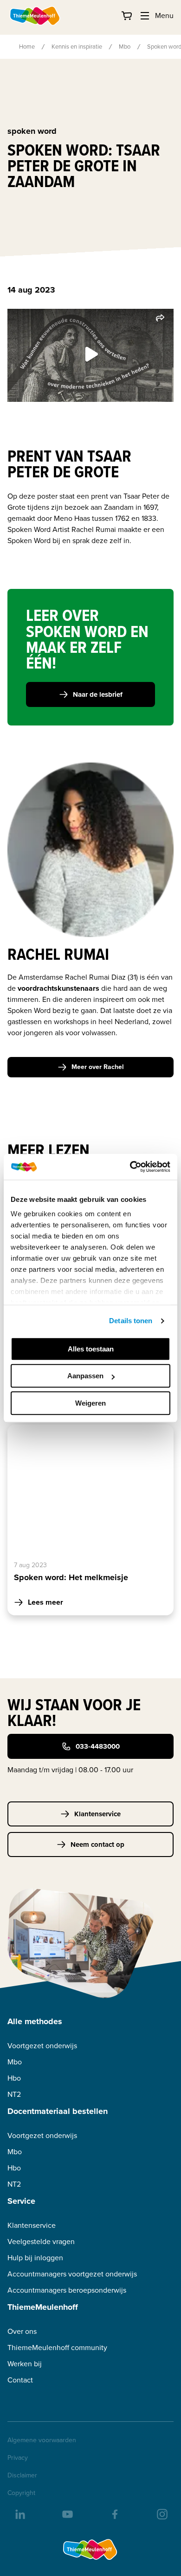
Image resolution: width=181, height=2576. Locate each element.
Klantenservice (97, 1814)
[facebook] (114, 2513)
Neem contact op (97, 1844)
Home (27, 47)
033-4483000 (98, 1746)
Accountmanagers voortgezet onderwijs (72, 2274)
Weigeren (90, 1403)
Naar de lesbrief (98, 694)
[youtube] (67, 2513)
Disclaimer (22, 2476)
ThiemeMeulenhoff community (57, 2348)
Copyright (21, 2493)
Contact (20, 2380)
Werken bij (25, 2364)
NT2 (14, 2094)
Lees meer (45, 1602)
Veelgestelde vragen (41, 2241)
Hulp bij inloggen (35, 2258)
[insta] (162, 2513)
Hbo (14, 2078)
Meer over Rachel (98, 1067)
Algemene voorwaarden (42, 2440)
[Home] (35, 16)
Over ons (22, 2331)
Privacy (18, 2458)
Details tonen (131, 1321)
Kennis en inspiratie (77, 47)
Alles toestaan (91, 1349)
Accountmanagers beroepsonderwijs (67, 2290)
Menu (164, 16)
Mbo (125, 47)
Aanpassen (85, 1376)
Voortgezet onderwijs (42, 2046)
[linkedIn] (19, 2513)
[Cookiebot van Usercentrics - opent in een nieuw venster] (130, 1167)
